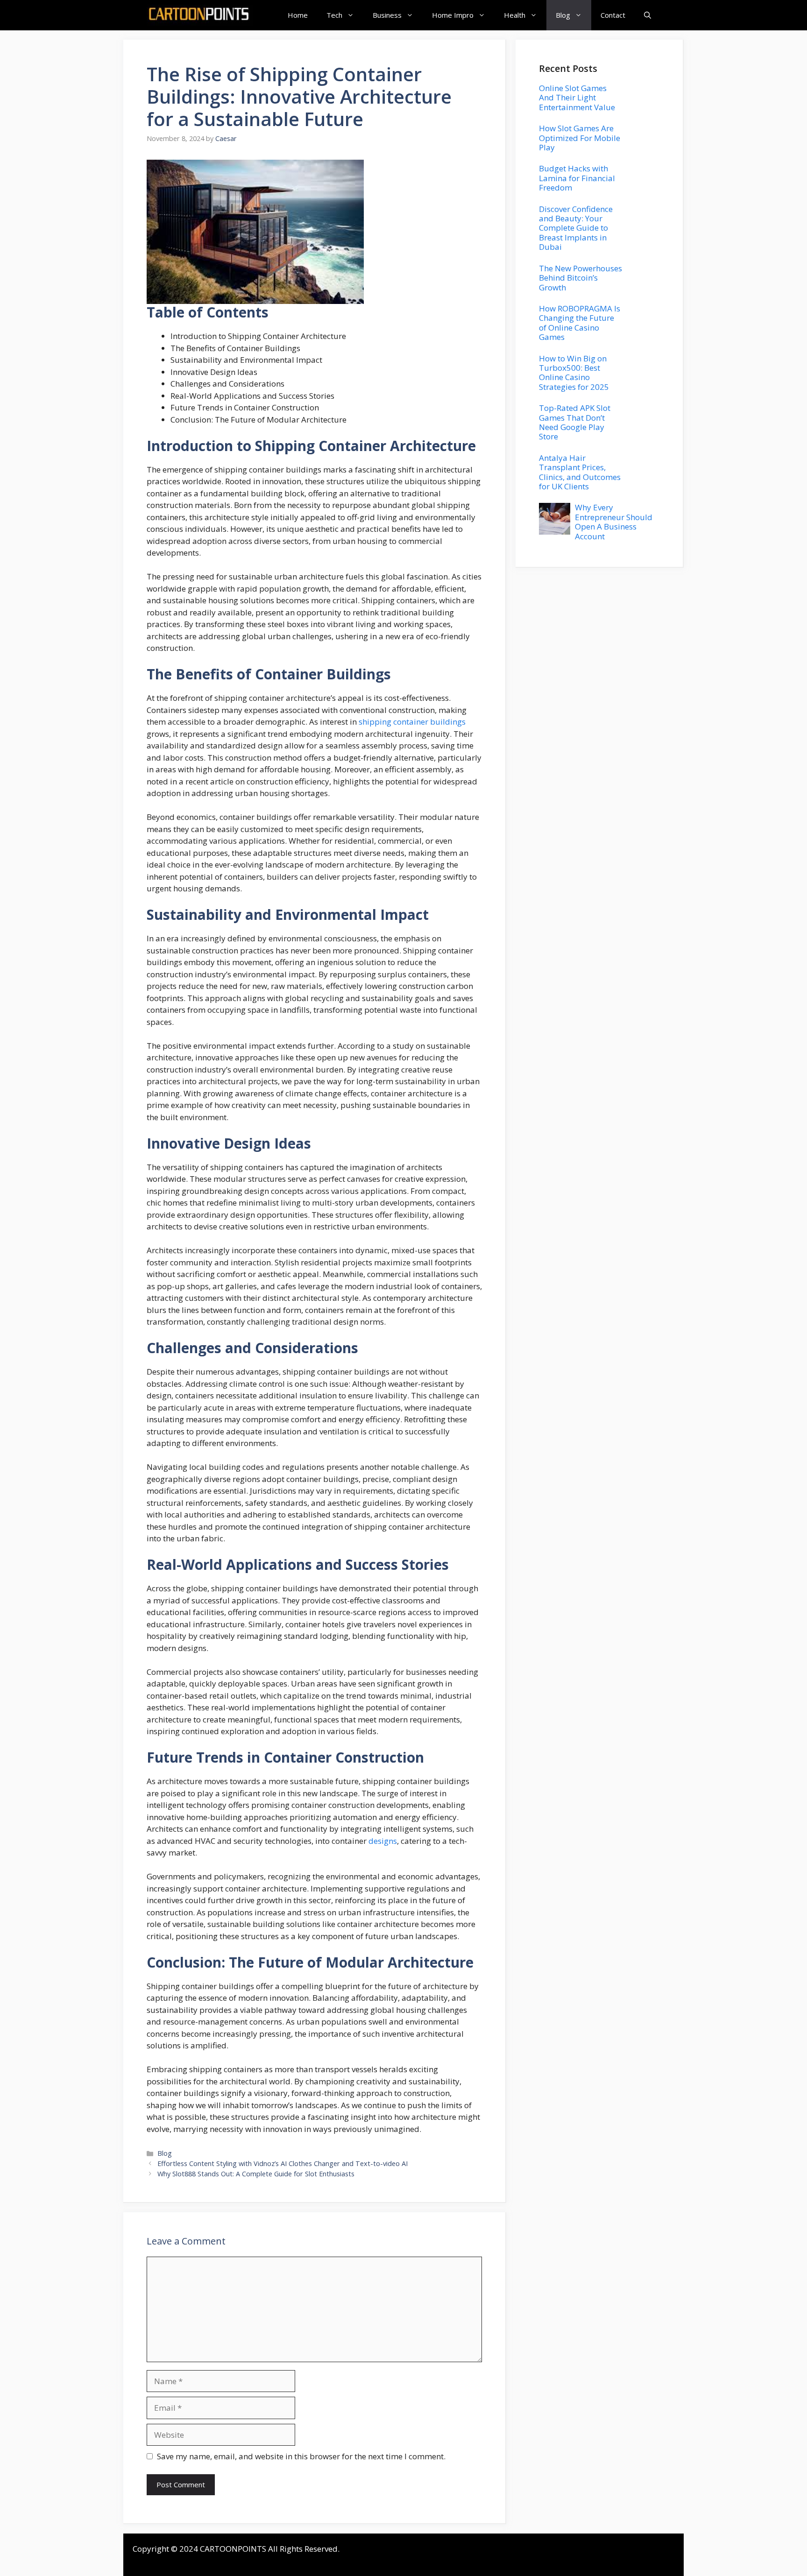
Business (387, 15)
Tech (334, 15)
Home (298, 15)
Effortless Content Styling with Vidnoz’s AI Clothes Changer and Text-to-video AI (283, 2163)
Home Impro (453, 15)
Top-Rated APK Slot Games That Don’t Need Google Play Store (575, 422)
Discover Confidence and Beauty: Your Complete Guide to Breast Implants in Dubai (576, 228)
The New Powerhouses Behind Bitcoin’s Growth (580, 278)
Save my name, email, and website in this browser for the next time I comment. (301, 2456)
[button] (648, 15)
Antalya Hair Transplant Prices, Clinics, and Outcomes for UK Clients (580, 472)
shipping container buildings (412, 722)
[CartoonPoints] (200, 15)
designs (383, 1841)
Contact (613, 15)
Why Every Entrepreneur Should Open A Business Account (614, 522)
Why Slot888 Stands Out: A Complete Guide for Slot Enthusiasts (256, 2174)
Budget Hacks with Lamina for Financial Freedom (577, 178)
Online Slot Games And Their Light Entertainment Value (577, 98)
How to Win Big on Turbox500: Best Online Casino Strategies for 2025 (574, 373)
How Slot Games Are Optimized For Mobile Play (580, 138)
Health (515, 15)
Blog (563, 15)
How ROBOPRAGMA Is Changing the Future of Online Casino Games (580, 323)
